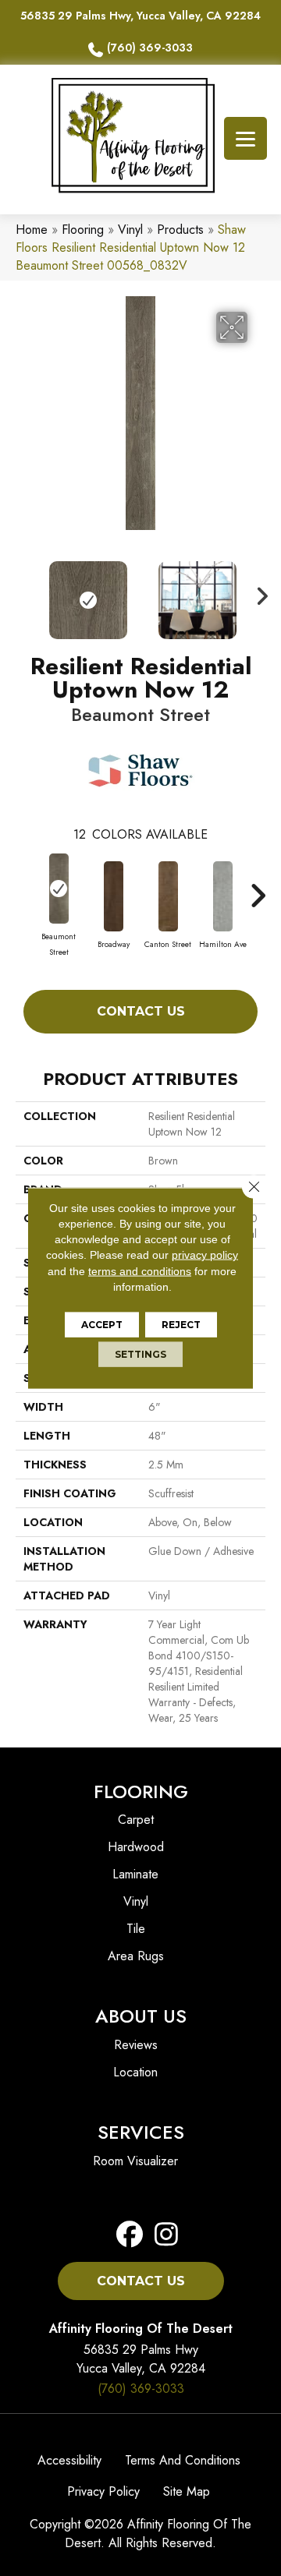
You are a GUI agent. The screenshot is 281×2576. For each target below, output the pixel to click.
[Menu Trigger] (245, 138)
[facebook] (130, 2235)
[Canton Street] (168, 896)
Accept (102, 1325)
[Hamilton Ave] (222, 896)
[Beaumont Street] (59, 889)
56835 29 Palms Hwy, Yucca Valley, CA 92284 (140, 16)
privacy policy (205, 1255)
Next (258, 592)
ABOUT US (141, 2016)
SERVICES (141, 2132)
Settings (140, 1354)
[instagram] (162, 2235)
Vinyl (130, 230)
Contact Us (141, 1011)
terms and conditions (140, 1270)
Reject (181, 1325)
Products (180, 230)
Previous (23, 592)
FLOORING (141, 1792)
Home (32, 230)
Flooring (83, 230)
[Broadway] (113, 896)
